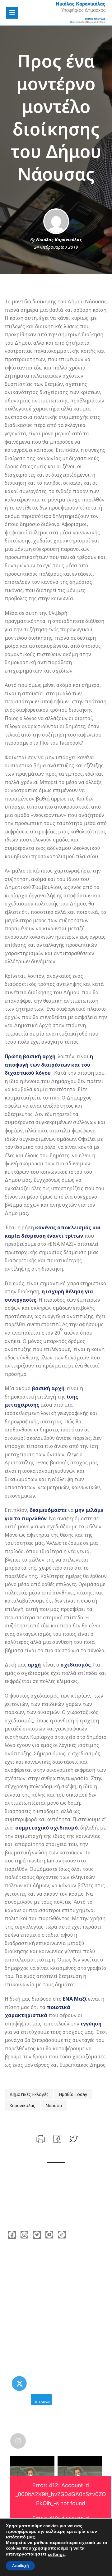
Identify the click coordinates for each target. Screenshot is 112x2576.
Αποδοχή (20, 2566)
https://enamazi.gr (37, 2298)
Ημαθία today (73, 2094)
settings (56, 2554)
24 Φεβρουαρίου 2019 (56, 247)
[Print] (40, 2138)
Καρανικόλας (22, 2105)
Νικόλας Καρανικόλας (59, 240)
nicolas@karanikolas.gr (42, 2288)
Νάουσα (54, 2105)
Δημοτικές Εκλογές (29, 2094)
